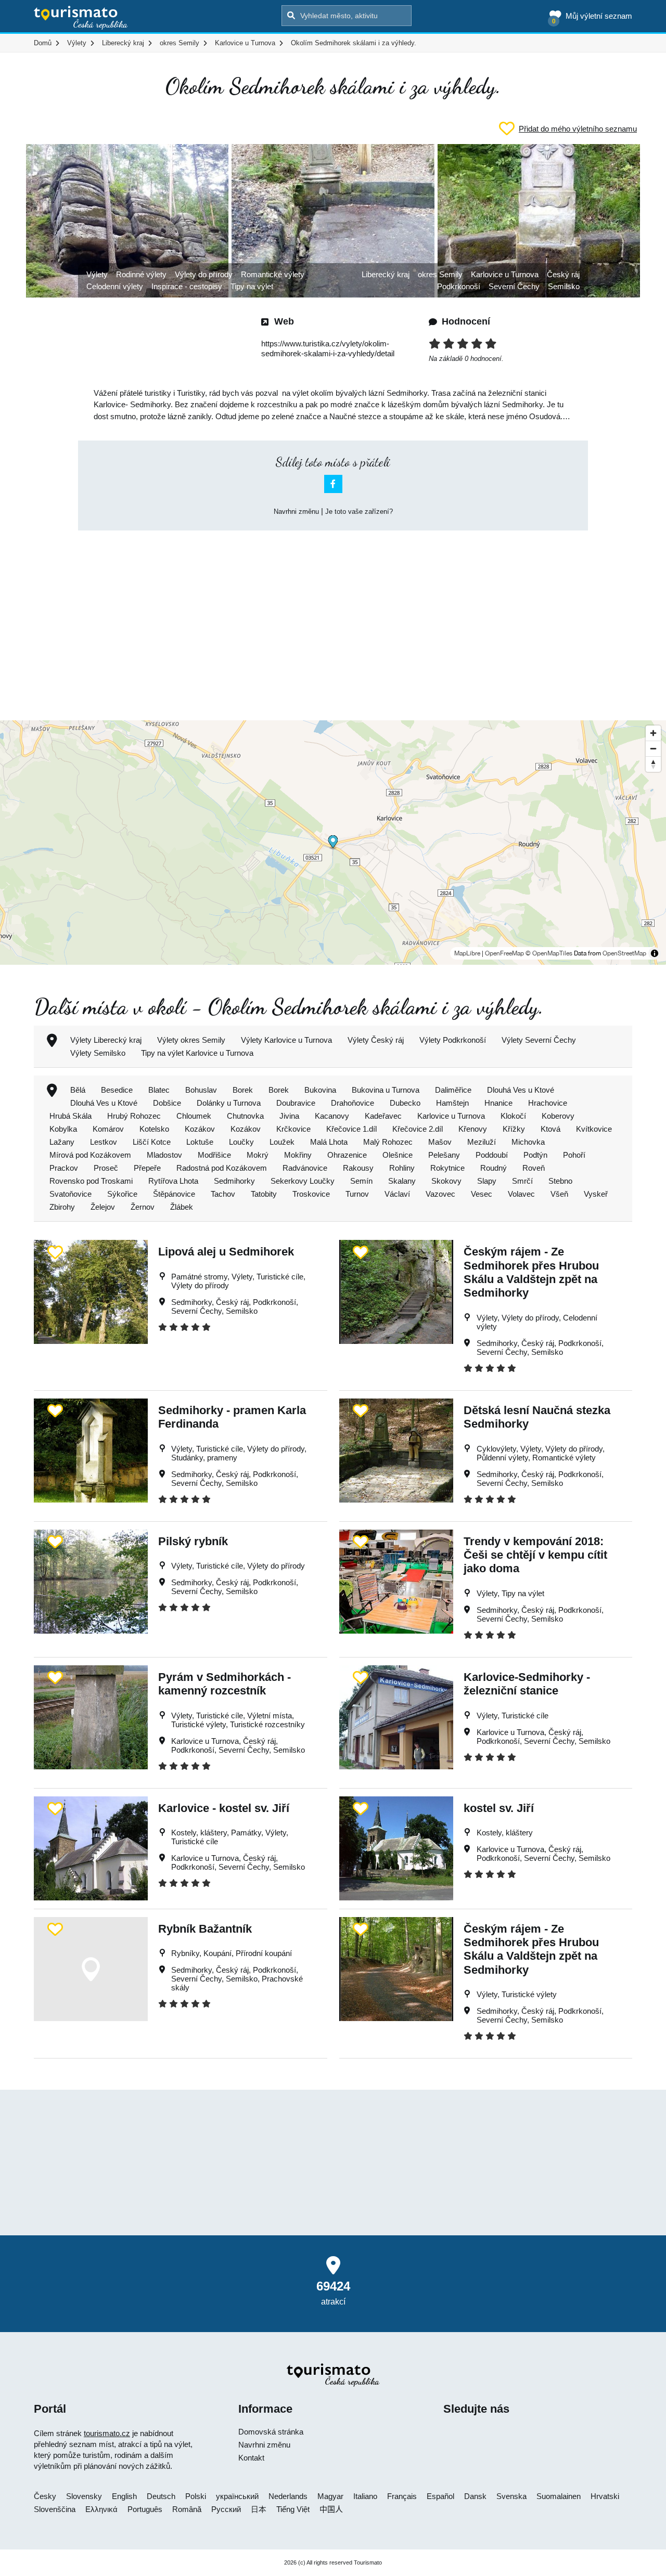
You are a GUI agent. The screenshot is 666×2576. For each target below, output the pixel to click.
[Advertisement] (333, 616)
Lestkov (104, 1142)
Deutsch (161, 2496)
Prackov (64, 1168)
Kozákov (200, 1129)
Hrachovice (548, 1103)
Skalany (402, 1181)
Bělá (78, 1090)
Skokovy (446, 1181)
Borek (243, 1090)
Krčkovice (293, 1129)
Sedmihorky (234, 1181)
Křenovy (473, 1129)
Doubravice (296, 1103)
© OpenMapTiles (549, 953)
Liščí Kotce (152, 1142)
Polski (196, 2496)
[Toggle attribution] (655, 953)
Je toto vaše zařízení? (359, 512)
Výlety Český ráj (376, 1040)
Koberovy (558, 1116)
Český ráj (563, 274)
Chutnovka (245, 1116)
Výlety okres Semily (191, 1040)
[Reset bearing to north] (653, 764)
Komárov (108, 1129)
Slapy (487, 1181)
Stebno (560, 1181)
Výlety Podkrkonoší (453, 1040)
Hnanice (498, 1103)
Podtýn (535, 1155)
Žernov (143, 1207)
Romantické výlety (273, 274)
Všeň (559, 1194)
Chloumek (194, 1116)
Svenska (511, 2496)
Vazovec (440, 1194)
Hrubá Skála (71, 1116)
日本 (259, 2509)
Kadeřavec (383, 1116)
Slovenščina (55, 2509)
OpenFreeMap (504, 953)
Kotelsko (154, 1129)
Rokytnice (447, 1168)
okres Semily (440, 274)
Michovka (528, 1142)
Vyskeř (596, 1194)
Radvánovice (305, 1168)
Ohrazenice (347, 1155)
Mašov (440, 1142)
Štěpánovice (174, 1194)
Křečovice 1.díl (351, 1129)
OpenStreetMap (624, 953)
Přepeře (147, 1168)
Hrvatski (605, 2496)
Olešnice (398, 1155)
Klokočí (513, 1116)
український (237, 2496)
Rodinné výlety (141, 274)
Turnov (357, 1194)
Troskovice (311, 1194)
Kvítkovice (594, 1129)
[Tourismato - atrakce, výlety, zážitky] (81, 18)
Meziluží (482, 1142)
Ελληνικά (101, 2509)
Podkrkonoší (459, 286)
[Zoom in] (653, 733)
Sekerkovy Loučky (303, 1181)
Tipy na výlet (252, 286)
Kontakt (251, 2458)
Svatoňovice (71, 1194)
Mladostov (164, 1155)
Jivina (289, 1116)
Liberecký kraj (386, 274)
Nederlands (288, 2496)
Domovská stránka (271, 2432)
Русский (226, 2509)
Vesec (482, 1194)
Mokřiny (298, 1155)
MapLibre (467, 953)
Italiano (365, 2496)
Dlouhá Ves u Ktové (521, 1090)
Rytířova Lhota (173, 1181)
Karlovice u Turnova (505, 274)
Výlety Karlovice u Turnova (286, 1040)
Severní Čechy (514, 286)
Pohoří (574, 1155)
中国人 (331, 2509)
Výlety (97, 274)
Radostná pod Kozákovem (222, 1168)
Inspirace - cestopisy (187, 286)
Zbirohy (62, 1207)
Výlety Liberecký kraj (106, 1040)
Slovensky (84, 2496)
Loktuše (200, 1142)
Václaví (397, 1194)
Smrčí (522, 1181)
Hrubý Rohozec (134, 1116)
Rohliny (402, 1168)
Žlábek (182, 1207)
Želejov (103, 1207)
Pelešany (444, 1155)
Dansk (475, 2496)
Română (187, 2509)
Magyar (330, 2496)
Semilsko (564, 286)
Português (145, 2509)
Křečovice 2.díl (418, 1129)
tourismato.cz (107, 2433)
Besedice (117, 1090)
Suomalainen (559, 2496)
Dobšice (167, 1103)
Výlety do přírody (204, 274)
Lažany (62, 1142)
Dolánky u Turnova (229, 1103)
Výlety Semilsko (98, 1053)
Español (440, 2496)
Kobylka (63, 1129)
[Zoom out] (653, 748)
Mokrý (258, 1155)
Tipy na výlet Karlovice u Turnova (197, 1053)
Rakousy (358, 1168)
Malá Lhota (329, 1142)
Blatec (159, 1090)
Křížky (514, 1129)
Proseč (106, 1168)
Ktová (550, 1129)
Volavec (521, 1194)
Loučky (241, 1142)
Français (402, 2496)
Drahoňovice (353, 1103)
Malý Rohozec (388, 1142)
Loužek (282, 1142)
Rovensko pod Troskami (91, 1181)
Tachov (223, 1194)
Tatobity (264, 1194)
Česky (45, 2496)
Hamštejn (452, 1103)
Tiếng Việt (293, 2509)
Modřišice (214, 1155)
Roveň (534, 1168)
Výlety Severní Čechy (539, 1040)
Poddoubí (492, 1155)
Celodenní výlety (115, 286)
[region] (333, 843)
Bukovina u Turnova (386, 1090)
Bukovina (320, 1090)
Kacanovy (332, 1116)
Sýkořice (122, 1194)
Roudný (494, 1168)
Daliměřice (453, 1090)
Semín (361, 1181)
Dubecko (405, 1103)
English (124, 2496)
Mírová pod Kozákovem (90, 1155)
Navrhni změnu (296, 512)
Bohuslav (201, 1090)
